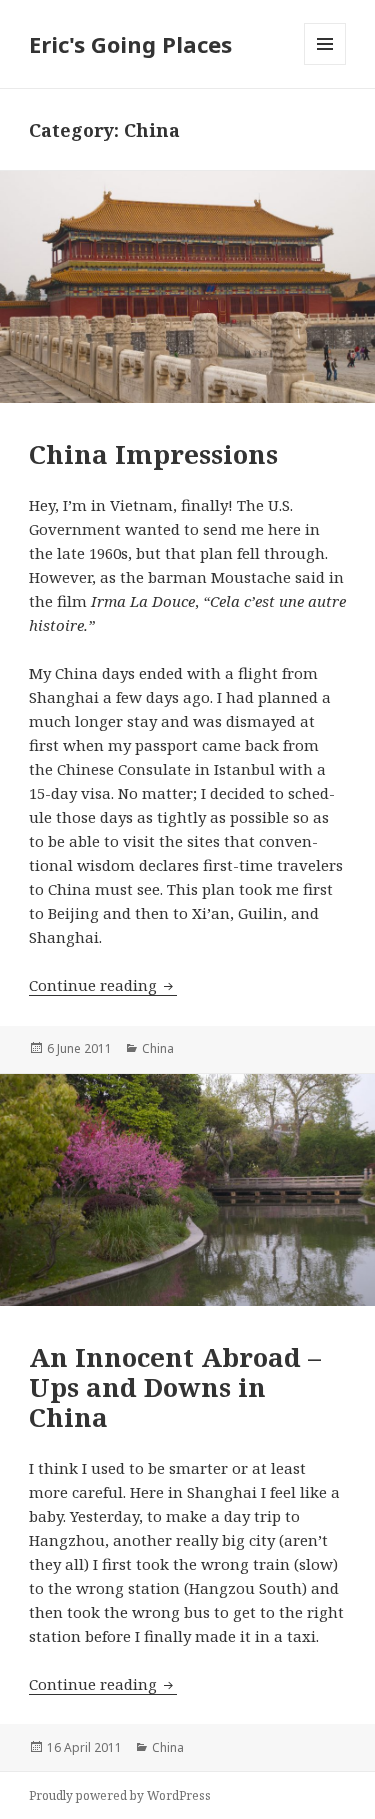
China (158, 1048)
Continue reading (103, 985)
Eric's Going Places (130, 44)
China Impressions (153, 454)
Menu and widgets (325, 64)
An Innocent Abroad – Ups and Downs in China (175, 1387)
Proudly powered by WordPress (120, 1795)
